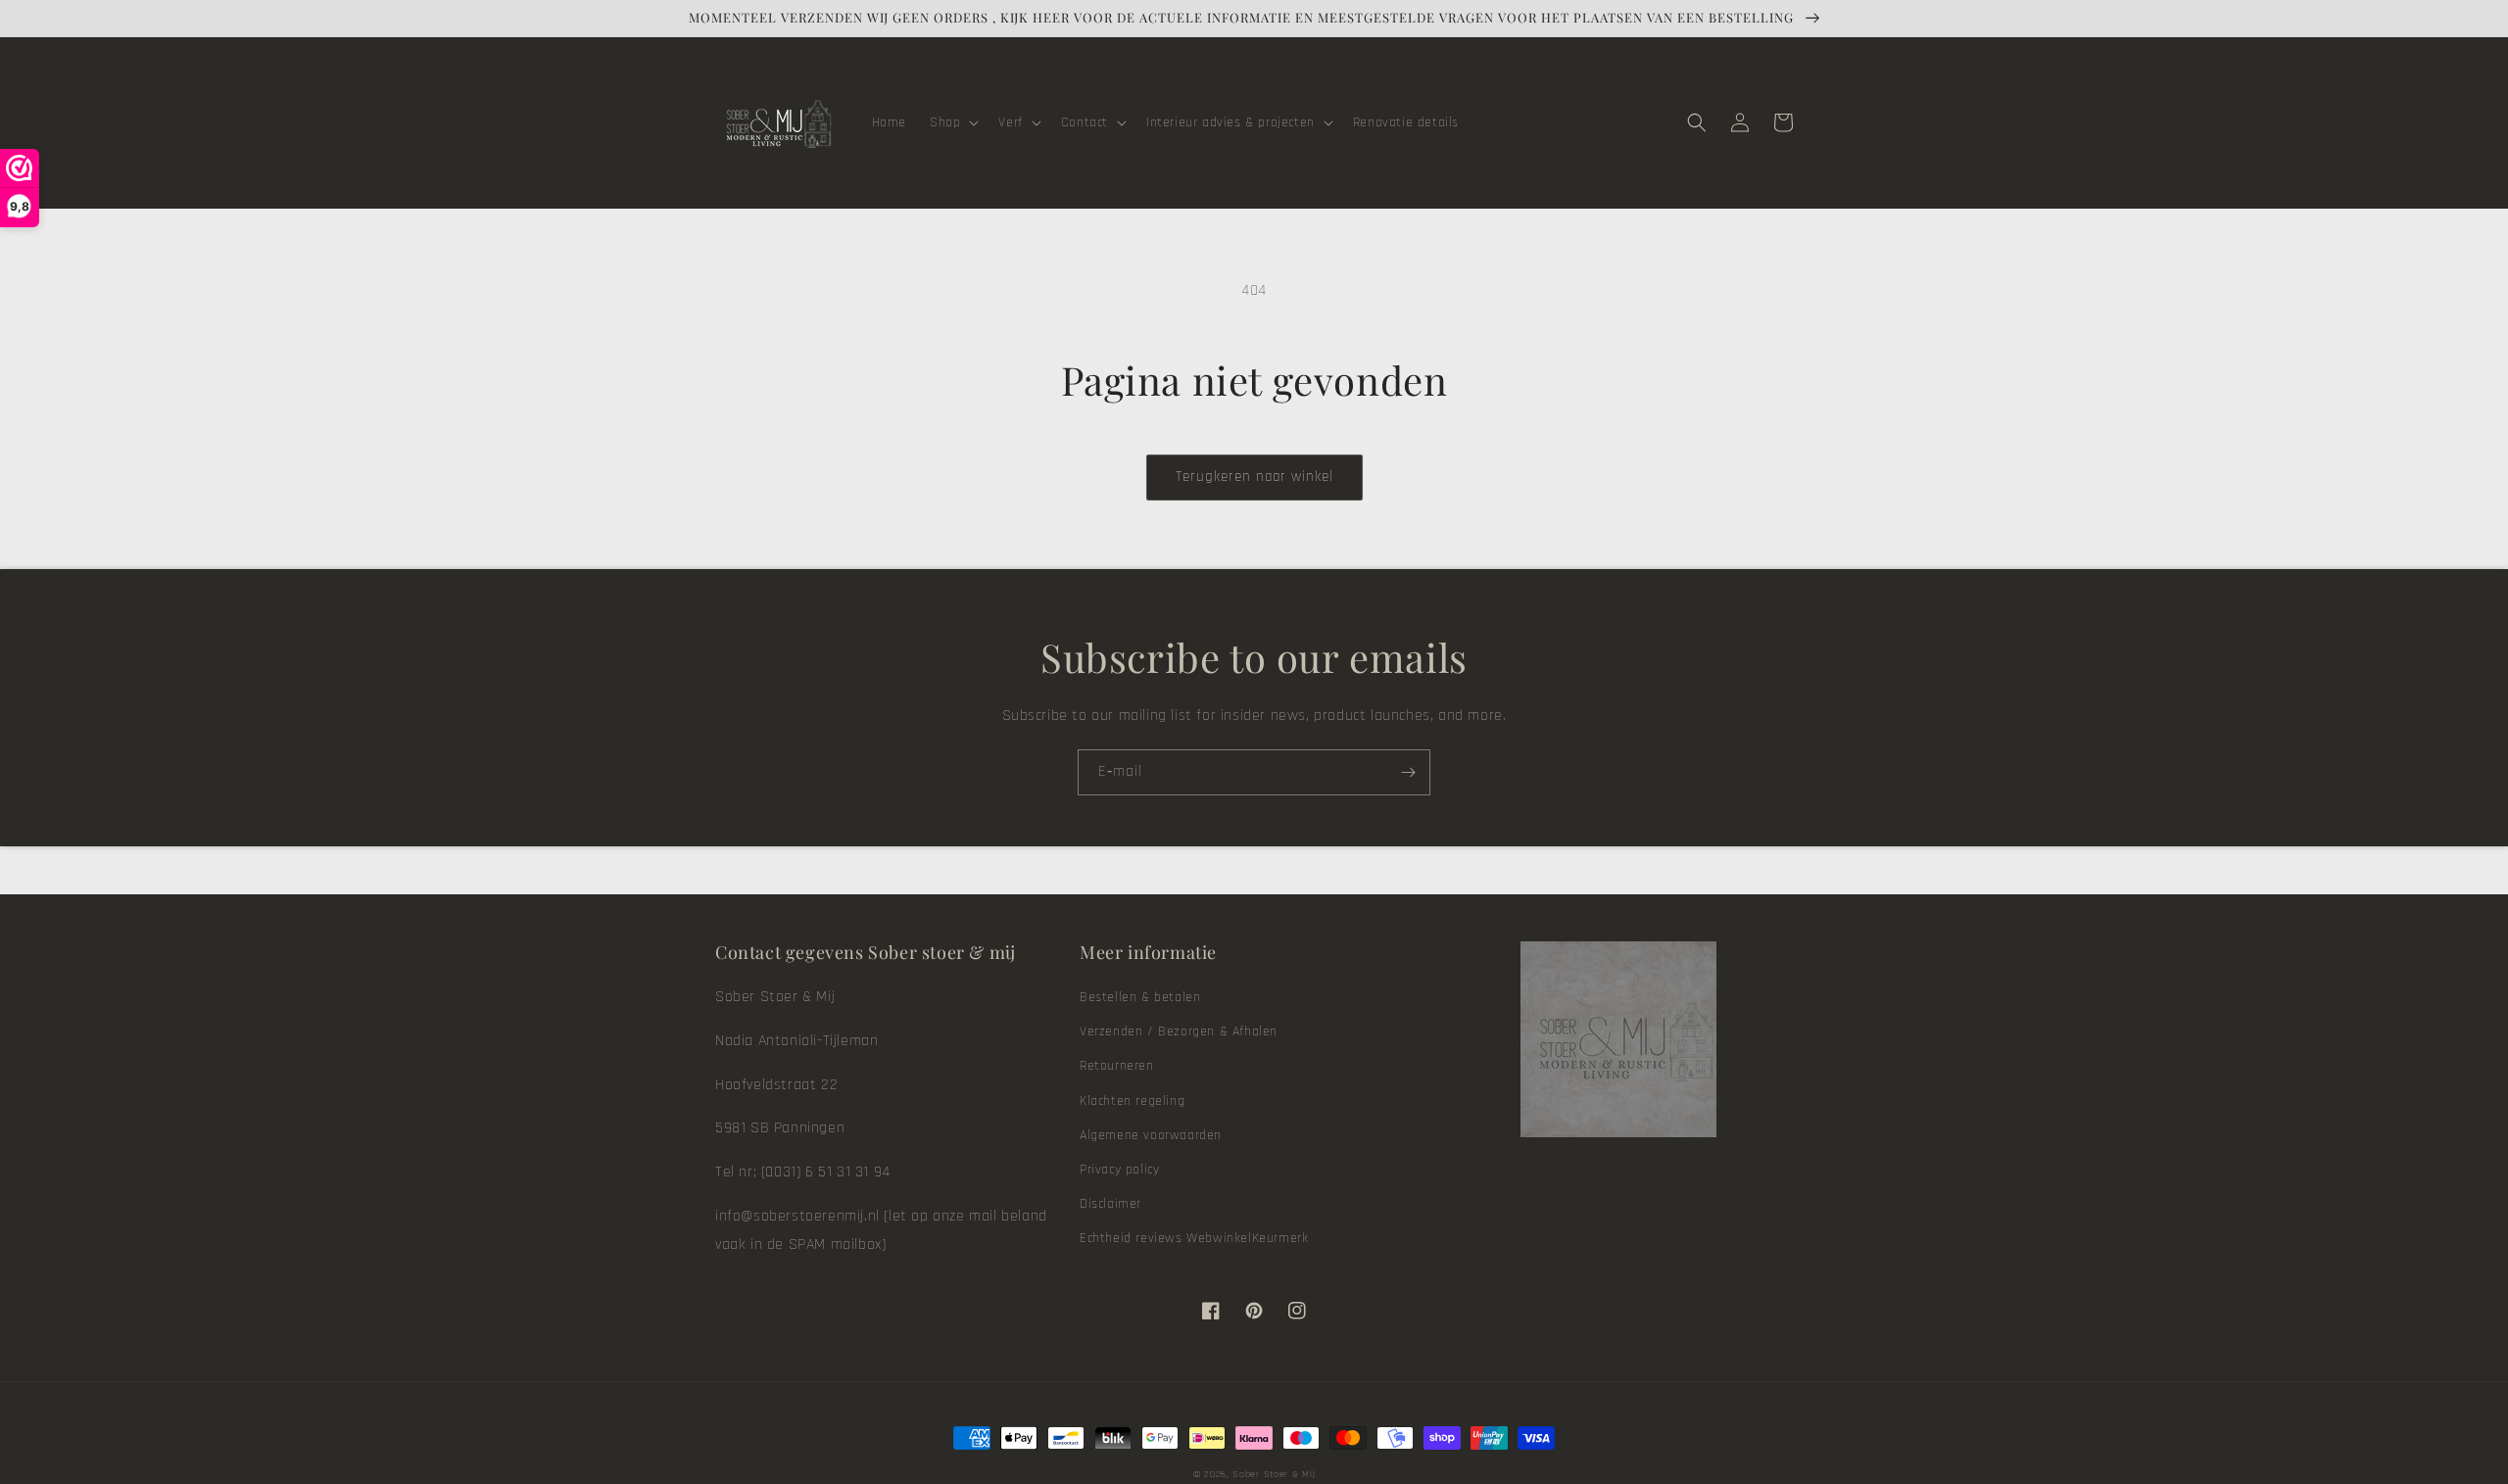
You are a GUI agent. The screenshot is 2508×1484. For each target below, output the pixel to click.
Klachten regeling (1132, 1101)
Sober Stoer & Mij (1274, 1474)
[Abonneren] (1408, 772)
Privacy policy (1119, 1170)
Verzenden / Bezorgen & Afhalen (1179, 1031)
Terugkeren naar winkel (1254, 477)
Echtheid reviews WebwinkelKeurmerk (1194, 1238)
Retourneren (1117, 1066)
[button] (952, 122)
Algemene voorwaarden (1151, 1135)
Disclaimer (1110, 1204)
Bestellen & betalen (1140, 997)
